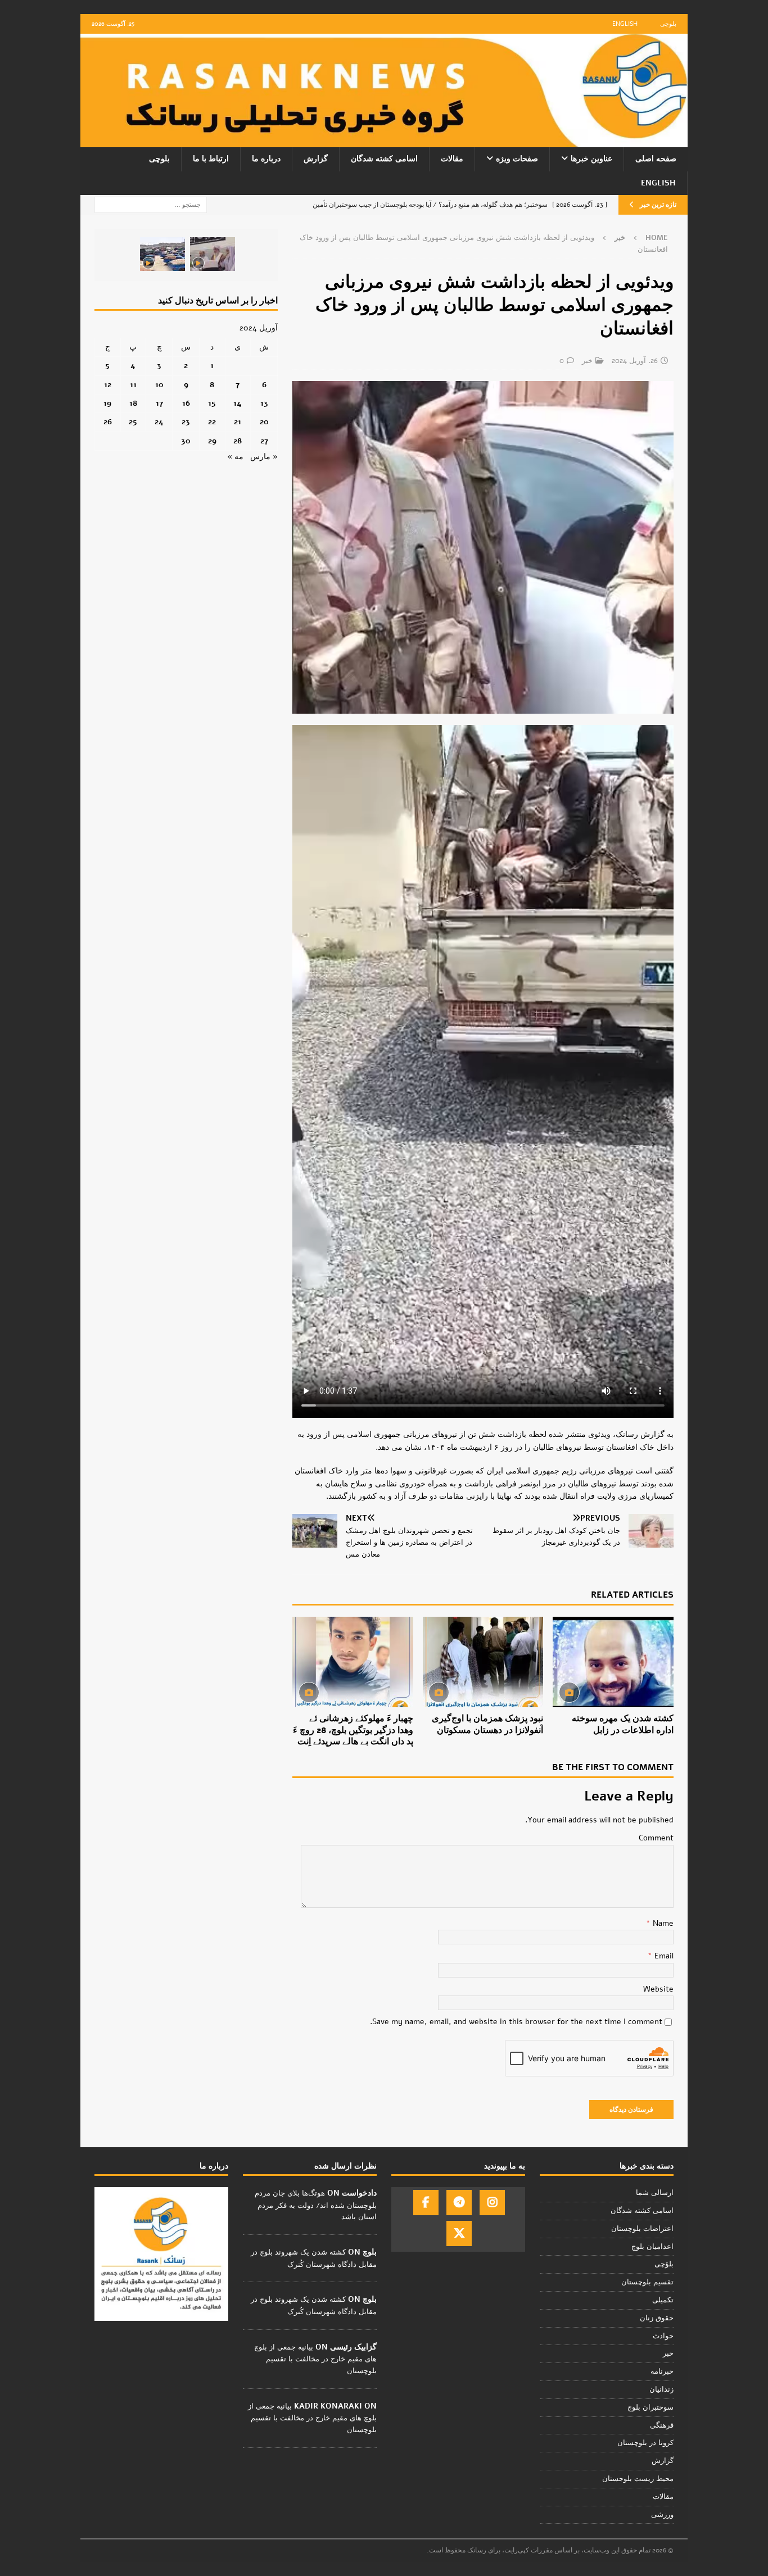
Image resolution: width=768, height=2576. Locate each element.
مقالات (452, 159)
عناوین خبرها (591, 159)
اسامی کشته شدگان (384, 159)
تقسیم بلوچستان (647, 2282)
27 (264, 441)
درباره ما (266, 159)
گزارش (316, 159)
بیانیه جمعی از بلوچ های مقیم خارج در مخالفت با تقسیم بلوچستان (315, 2359)
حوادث (663, 2336)
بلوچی (668, 24)
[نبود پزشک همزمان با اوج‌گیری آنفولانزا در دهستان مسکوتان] (483, 1662)
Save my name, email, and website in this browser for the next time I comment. (516, 2022)
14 (238, 403)
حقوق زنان (657, 2318)
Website (658, 1989)
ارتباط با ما (211, 159)
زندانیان (661, 2389)
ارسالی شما (655, 2193)
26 (108, 422)
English (625, 24)
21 (238, 422)
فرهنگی (662, 2425)
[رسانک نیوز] (384, 141)
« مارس (264, 457)
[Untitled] (483, 707)
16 (186, 403)
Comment (656, 1838)
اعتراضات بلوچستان (642, 2229)
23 (186, 422)
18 (133, 403)
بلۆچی (664, 2264)
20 (264, 422)
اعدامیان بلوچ (652, 2247)
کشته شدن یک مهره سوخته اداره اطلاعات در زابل (623, 1724)
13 (264, 403)
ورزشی (662, 2515)
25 (133, 422)
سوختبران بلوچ (650, 2407)
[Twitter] (459, 2233)
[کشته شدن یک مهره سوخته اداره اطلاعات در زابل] (613, 1662)
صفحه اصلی (656, 159)
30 (186, 441)
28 (238, 441)
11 (133, 385)
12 (108, 385)
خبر (587, 361)
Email (663, 1956)
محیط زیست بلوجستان (638, 2479)
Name (662, 1923)
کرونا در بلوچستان (645, 2443)
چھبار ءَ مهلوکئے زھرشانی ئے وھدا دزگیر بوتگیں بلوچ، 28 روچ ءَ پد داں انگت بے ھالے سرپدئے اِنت (353, 1730)
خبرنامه (662, 2371)
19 (107, 403)
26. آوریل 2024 (635, 361)
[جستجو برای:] (151, 204)
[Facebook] (426, 2203)
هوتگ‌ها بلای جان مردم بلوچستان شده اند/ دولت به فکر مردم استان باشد (316, 2205)
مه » (235, 457)
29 (212, 441)
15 (212, 403)
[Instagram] (492, 2203)
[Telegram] (459, 2203)
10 (159, 385)
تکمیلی (663, 2300)
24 (159, 422)
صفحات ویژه (517, 159)
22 (212, 422)
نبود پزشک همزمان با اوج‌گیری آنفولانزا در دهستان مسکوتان (487, 1724)
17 (159, 403)
